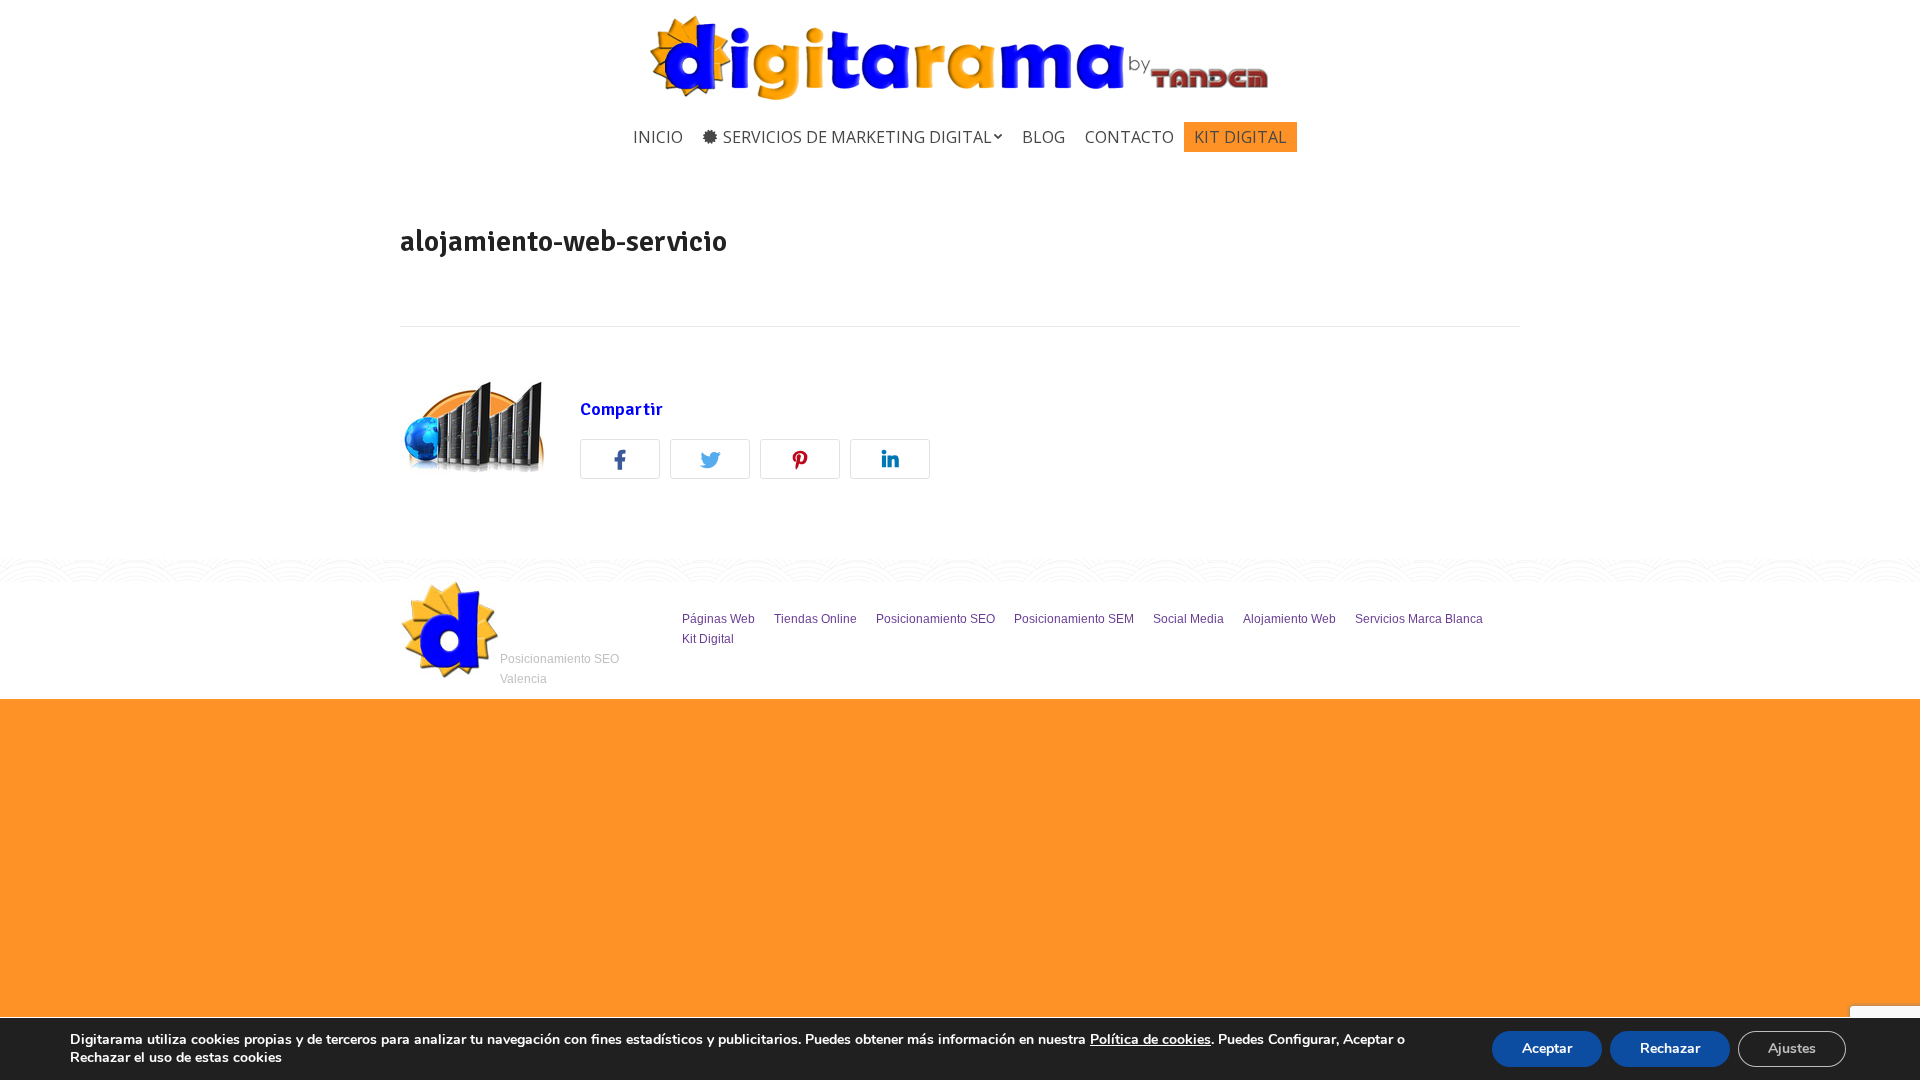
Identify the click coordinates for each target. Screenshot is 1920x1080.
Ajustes (1792, 1048)
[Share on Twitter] (715, 462)
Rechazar (1670, 1048)
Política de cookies (1150, 1039)
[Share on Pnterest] (805, 462)
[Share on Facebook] (625, 462)
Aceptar (1547, 1048)
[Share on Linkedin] (895, 462)
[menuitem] (658, 137)
